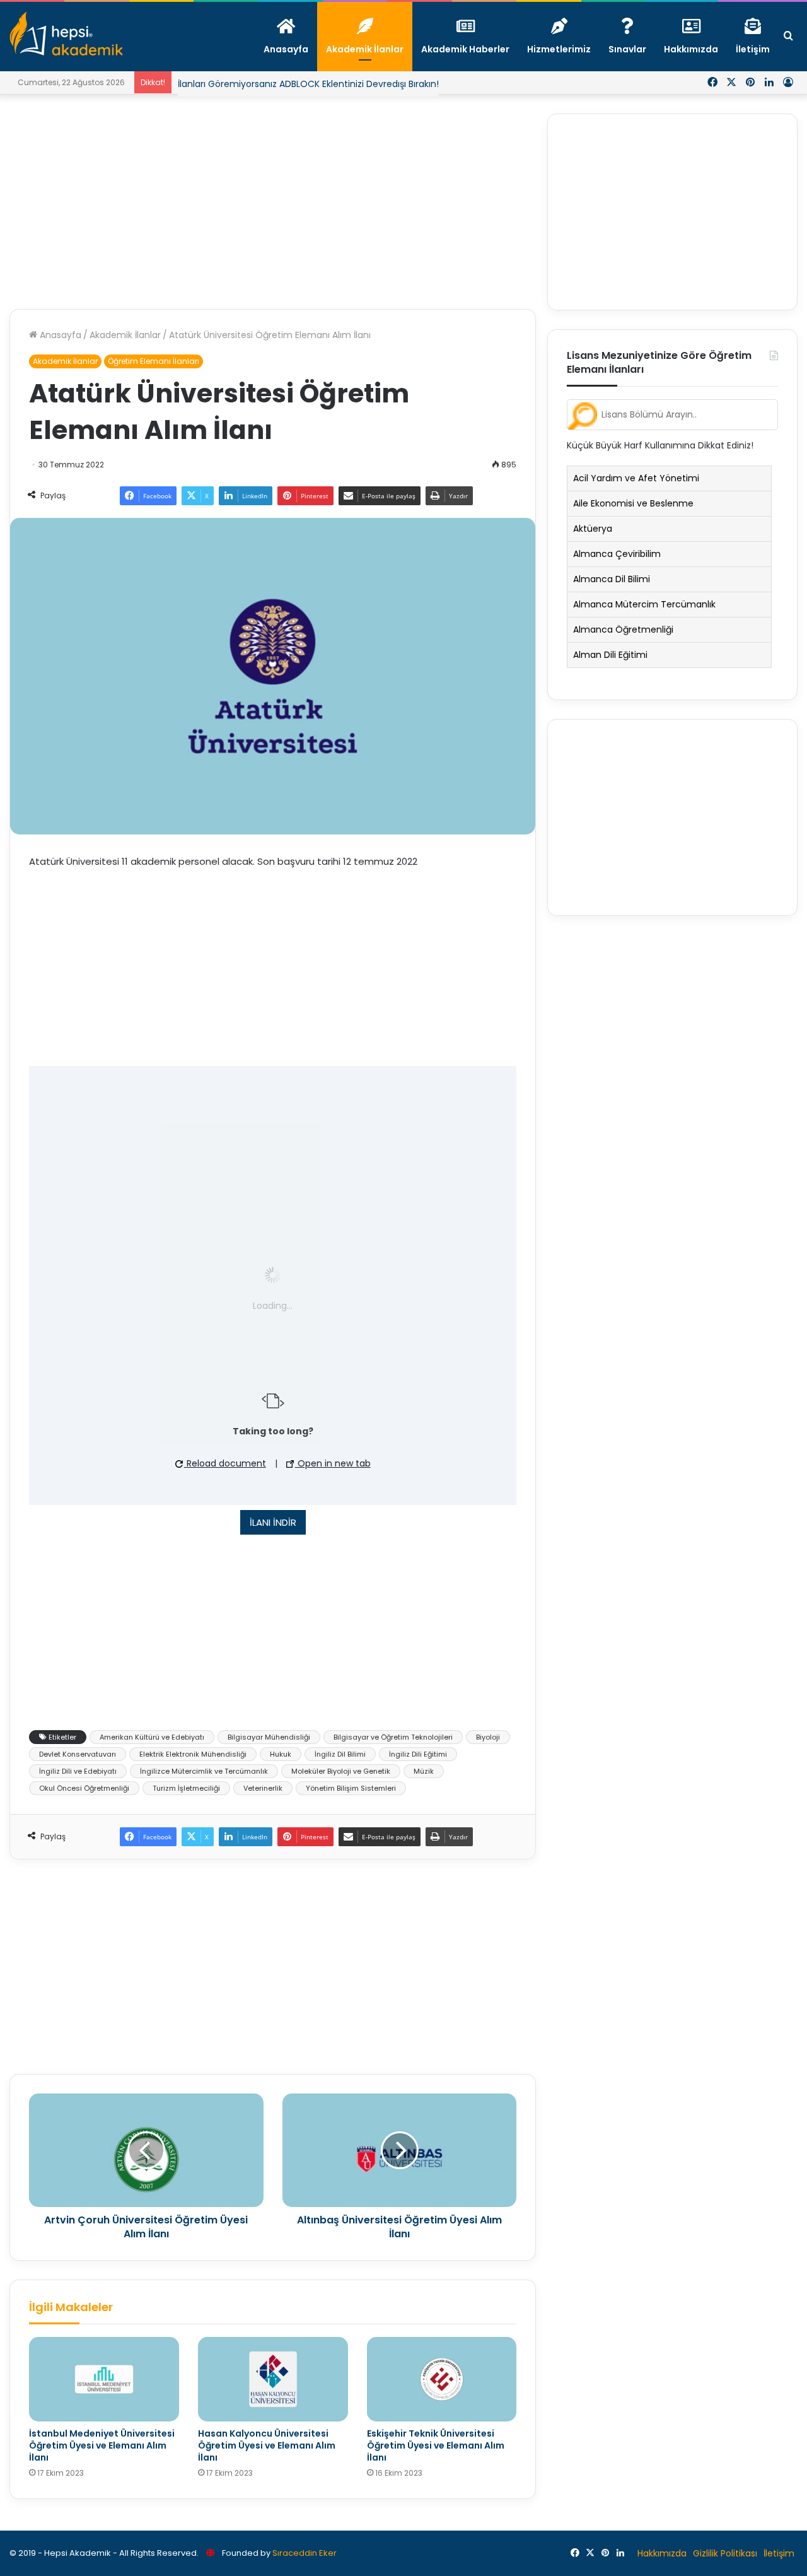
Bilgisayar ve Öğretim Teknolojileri (393, 1737)
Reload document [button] (225, 1463)
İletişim (779, 2553)
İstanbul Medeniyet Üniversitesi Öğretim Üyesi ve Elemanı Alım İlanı (102, 2445)
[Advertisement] (273, 202)
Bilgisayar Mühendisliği (269, 1737)
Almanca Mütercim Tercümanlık (644, 604)
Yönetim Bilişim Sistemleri (351, 1788)
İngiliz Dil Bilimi (340, 1754)
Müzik (424, 1771)
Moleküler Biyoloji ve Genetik (341, 1771)
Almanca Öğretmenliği (623, 629)
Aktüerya (593, 529)
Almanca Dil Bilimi (612, 579)
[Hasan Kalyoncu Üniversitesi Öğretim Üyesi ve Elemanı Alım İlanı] (273, 2379)
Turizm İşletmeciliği (186, 1788)
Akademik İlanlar (125, 335)
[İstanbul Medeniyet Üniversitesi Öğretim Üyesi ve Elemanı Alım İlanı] (104, 2379)
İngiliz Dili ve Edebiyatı (78, 1771)
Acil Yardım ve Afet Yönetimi (636, 478)
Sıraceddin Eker (305, 2553)
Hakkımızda (662, 2553)
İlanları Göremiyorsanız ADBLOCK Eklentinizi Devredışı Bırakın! (308, 84)
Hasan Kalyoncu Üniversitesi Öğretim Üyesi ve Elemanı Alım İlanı (267, 2445)
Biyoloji (488, 1737)
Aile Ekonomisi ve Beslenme (633, 503)
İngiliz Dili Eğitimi (418, 1754)
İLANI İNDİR (273, 1522)
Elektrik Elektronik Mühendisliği (193, 1754)
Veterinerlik (263, 1788)
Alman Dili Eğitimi (610, 655)
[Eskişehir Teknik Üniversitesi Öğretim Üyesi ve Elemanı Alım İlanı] (442, 2379)
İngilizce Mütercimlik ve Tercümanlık (204, 1771)
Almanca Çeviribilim (617, 554)
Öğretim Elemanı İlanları (154, 361)
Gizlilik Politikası (725, 2553)
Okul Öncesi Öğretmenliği (84, 1788)
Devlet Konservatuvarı (78, 1754)
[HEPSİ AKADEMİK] (66, 33)
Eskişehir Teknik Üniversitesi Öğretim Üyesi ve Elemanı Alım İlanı (436, 2445)
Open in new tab (333, 1463)
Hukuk (281, 1754)
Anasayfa (59, 335)
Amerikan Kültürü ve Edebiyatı (152, 1737)
